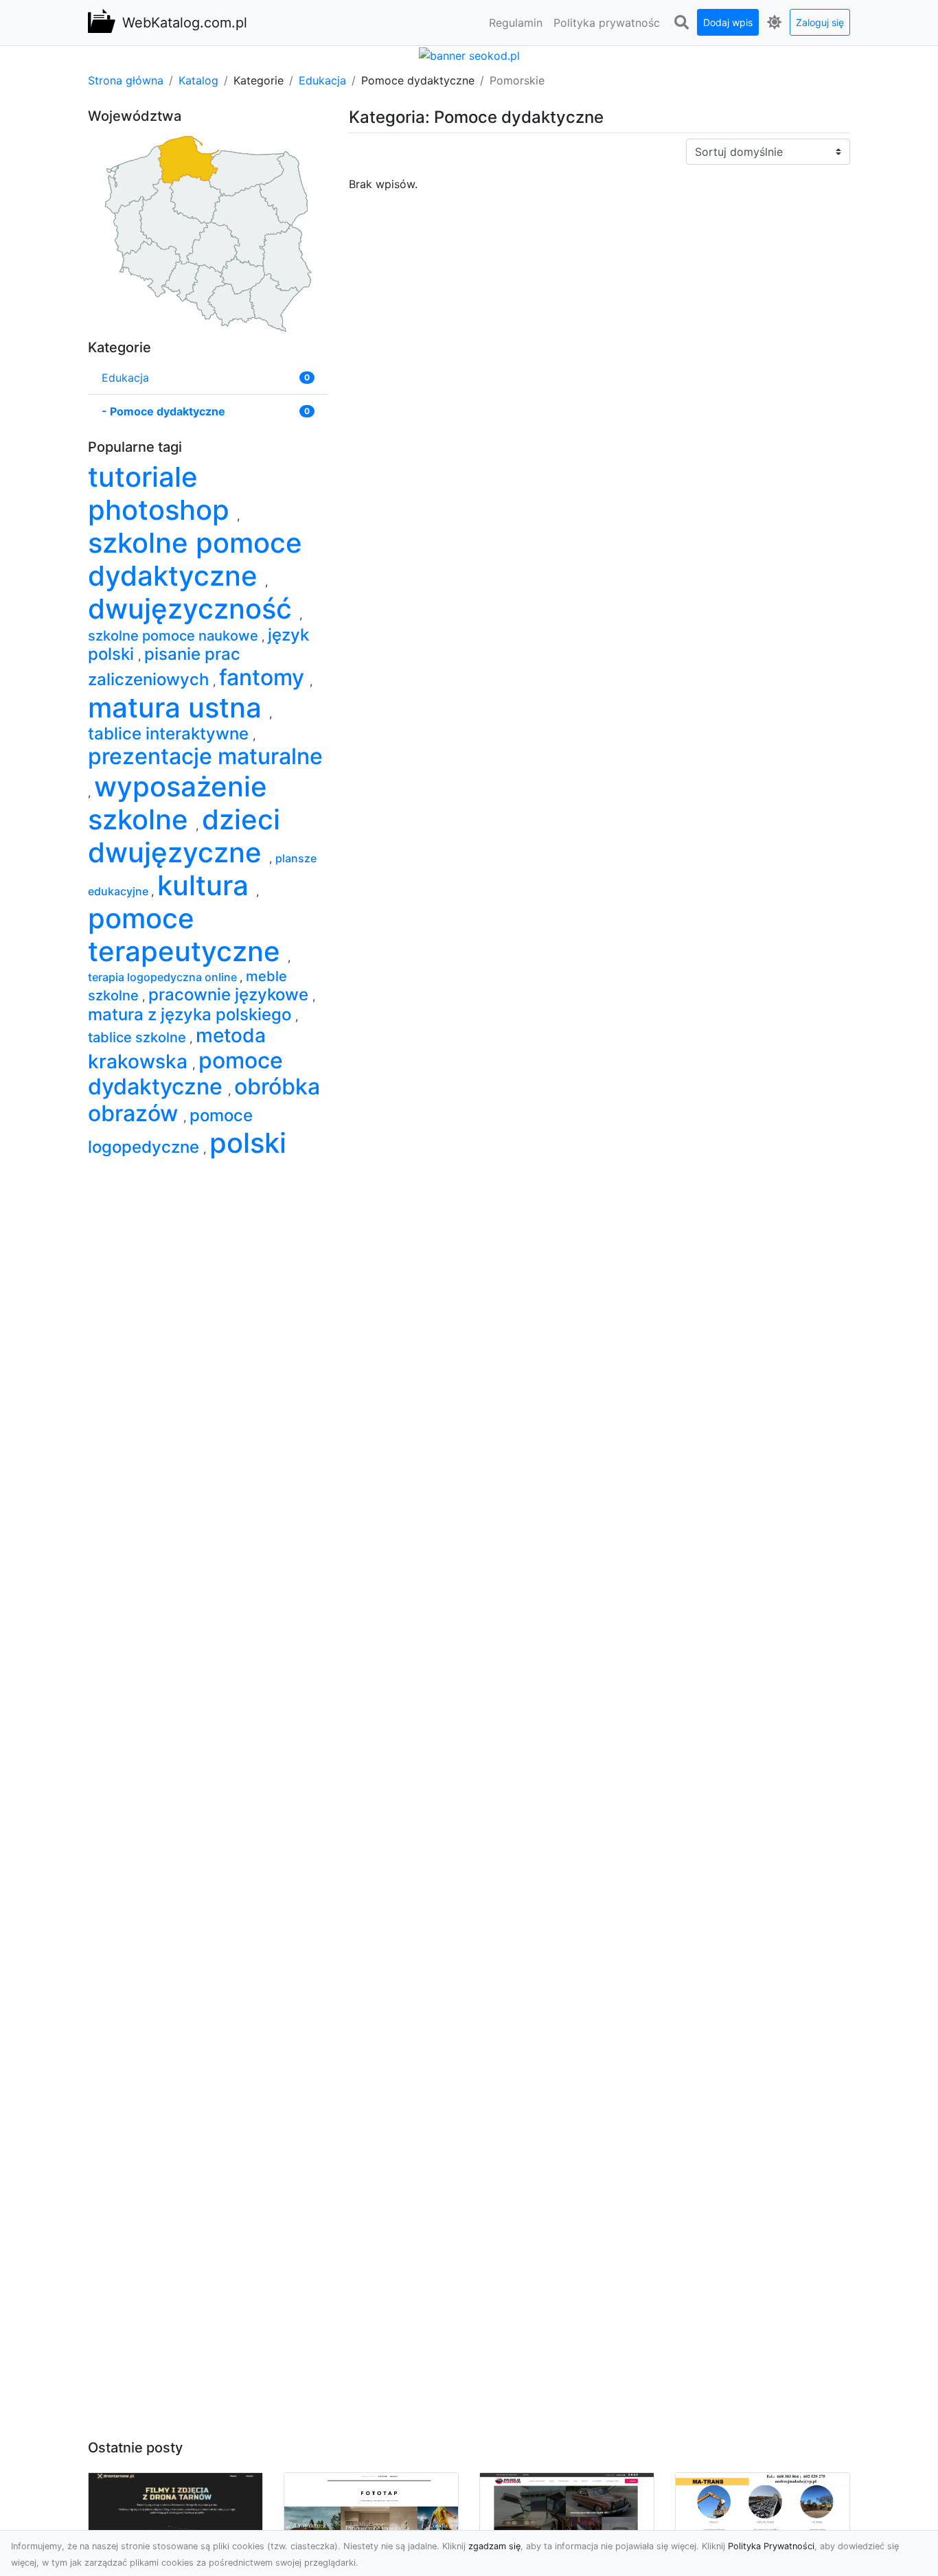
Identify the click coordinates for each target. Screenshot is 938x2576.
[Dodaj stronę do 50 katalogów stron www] (469, 54)
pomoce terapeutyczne (188, 935)
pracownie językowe (230, 994)
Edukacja (322, 80)
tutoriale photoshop (162, 493)
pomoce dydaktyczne (185, 1073)
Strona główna (126, 80)
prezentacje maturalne (205, 756)
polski (248, 1143)
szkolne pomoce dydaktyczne (195, 559)
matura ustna (179, 708)
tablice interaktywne (170, 734)
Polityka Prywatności (771, 2546)
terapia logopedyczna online (164, 977)
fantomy (264, 677)
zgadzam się (494, 2546)
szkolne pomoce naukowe (175, 636)
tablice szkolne (139, 1037)
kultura (207, 885)
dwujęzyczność (194, 609)
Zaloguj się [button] (820, 22)
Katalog (198, 80)
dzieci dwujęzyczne (184, 836)
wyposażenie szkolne (178, 803)
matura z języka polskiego (192, 1014)
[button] (681, 23)
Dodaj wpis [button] (728, 22)
